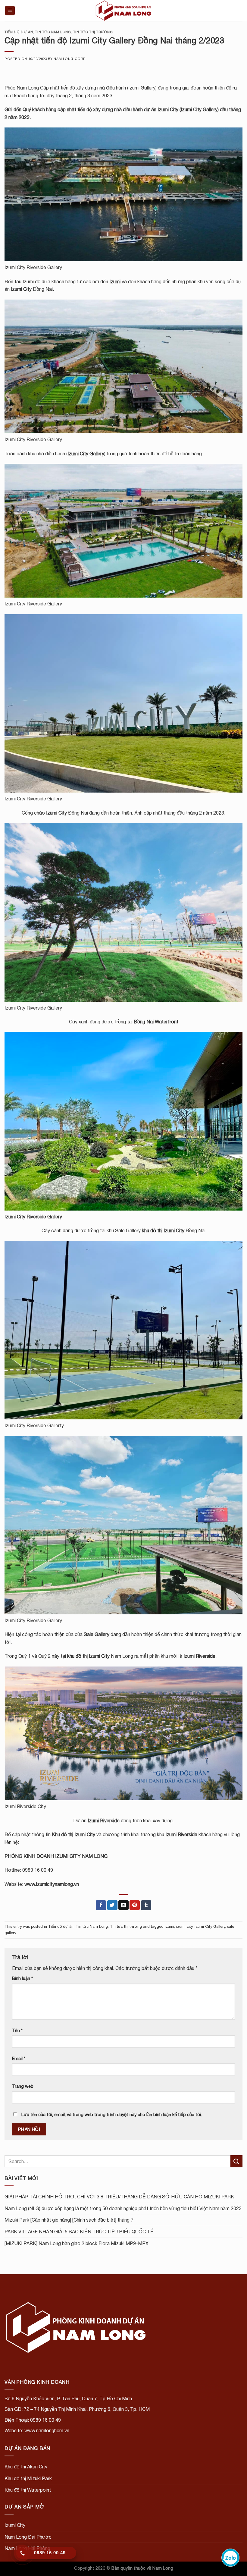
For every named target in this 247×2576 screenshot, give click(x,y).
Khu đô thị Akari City (26, 2467)
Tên (17, 2030)
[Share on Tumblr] (146, 1905)
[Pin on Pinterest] (135, 1905)
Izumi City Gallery (86, 454)
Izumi (115, 281)
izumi (169, 1926)
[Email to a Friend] (123, 1905)
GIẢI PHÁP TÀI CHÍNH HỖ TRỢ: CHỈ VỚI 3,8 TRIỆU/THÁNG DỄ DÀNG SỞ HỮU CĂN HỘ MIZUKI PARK (119, 2197)
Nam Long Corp (70, 59)
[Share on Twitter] (112, 1905)
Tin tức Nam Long (53, 32)
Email (19, 2058)
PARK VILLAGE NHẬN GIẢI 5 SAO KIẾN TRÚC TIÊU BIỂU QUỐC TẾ (79, 2232)
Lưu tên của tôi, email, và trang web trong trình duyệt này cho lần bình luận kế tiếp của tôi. (112, 2114)
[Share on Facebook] (101, 1905)
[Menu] (10, 11)
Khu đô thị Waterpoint (28, 2490)
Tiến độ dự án (19, 32)
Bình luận (22, 1978)
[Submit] (236, 2161)
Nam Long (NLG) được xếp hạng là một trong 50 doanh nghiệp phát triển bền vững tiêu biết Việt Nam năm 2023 (123, 2208)
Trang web (23, 2086)
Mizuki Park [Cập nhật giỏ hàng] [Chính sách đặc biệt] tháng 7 (69, 2220)
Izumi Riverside (104, 1820)
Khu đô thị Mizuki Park (28, 2478)
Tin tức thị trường (93, 32)
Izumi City (168, 109)
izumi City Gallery (210, 1926)
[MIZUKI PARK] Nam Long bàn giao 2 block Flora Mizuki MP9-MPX (77, 2243)
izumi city (184, 1926)
